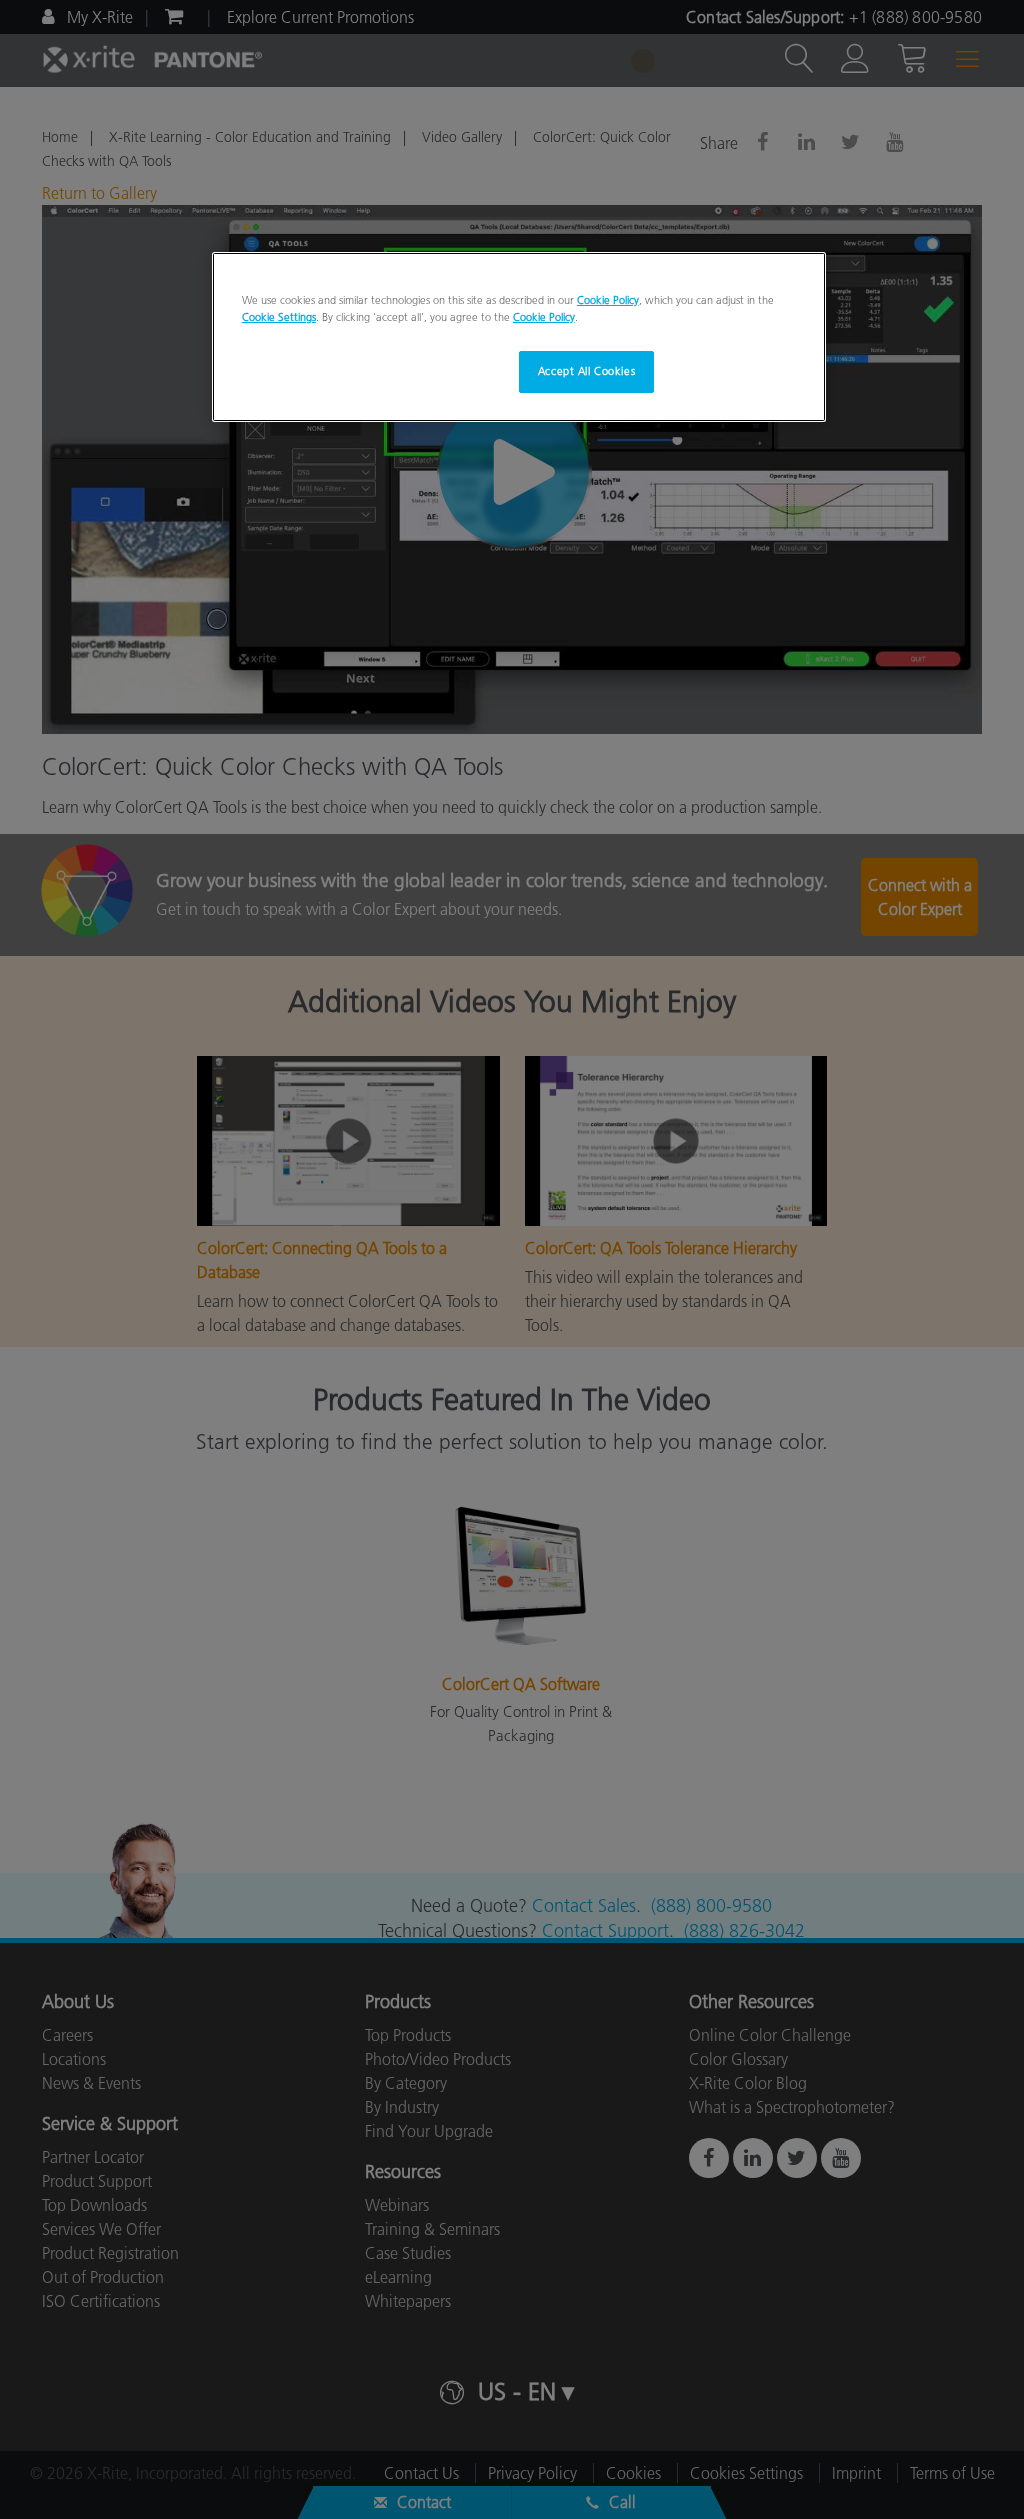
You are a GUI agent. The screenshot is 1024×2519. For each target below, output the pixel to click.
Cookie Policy (608, 300)
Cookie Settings (279, 317)
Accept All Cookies (586, 371)
